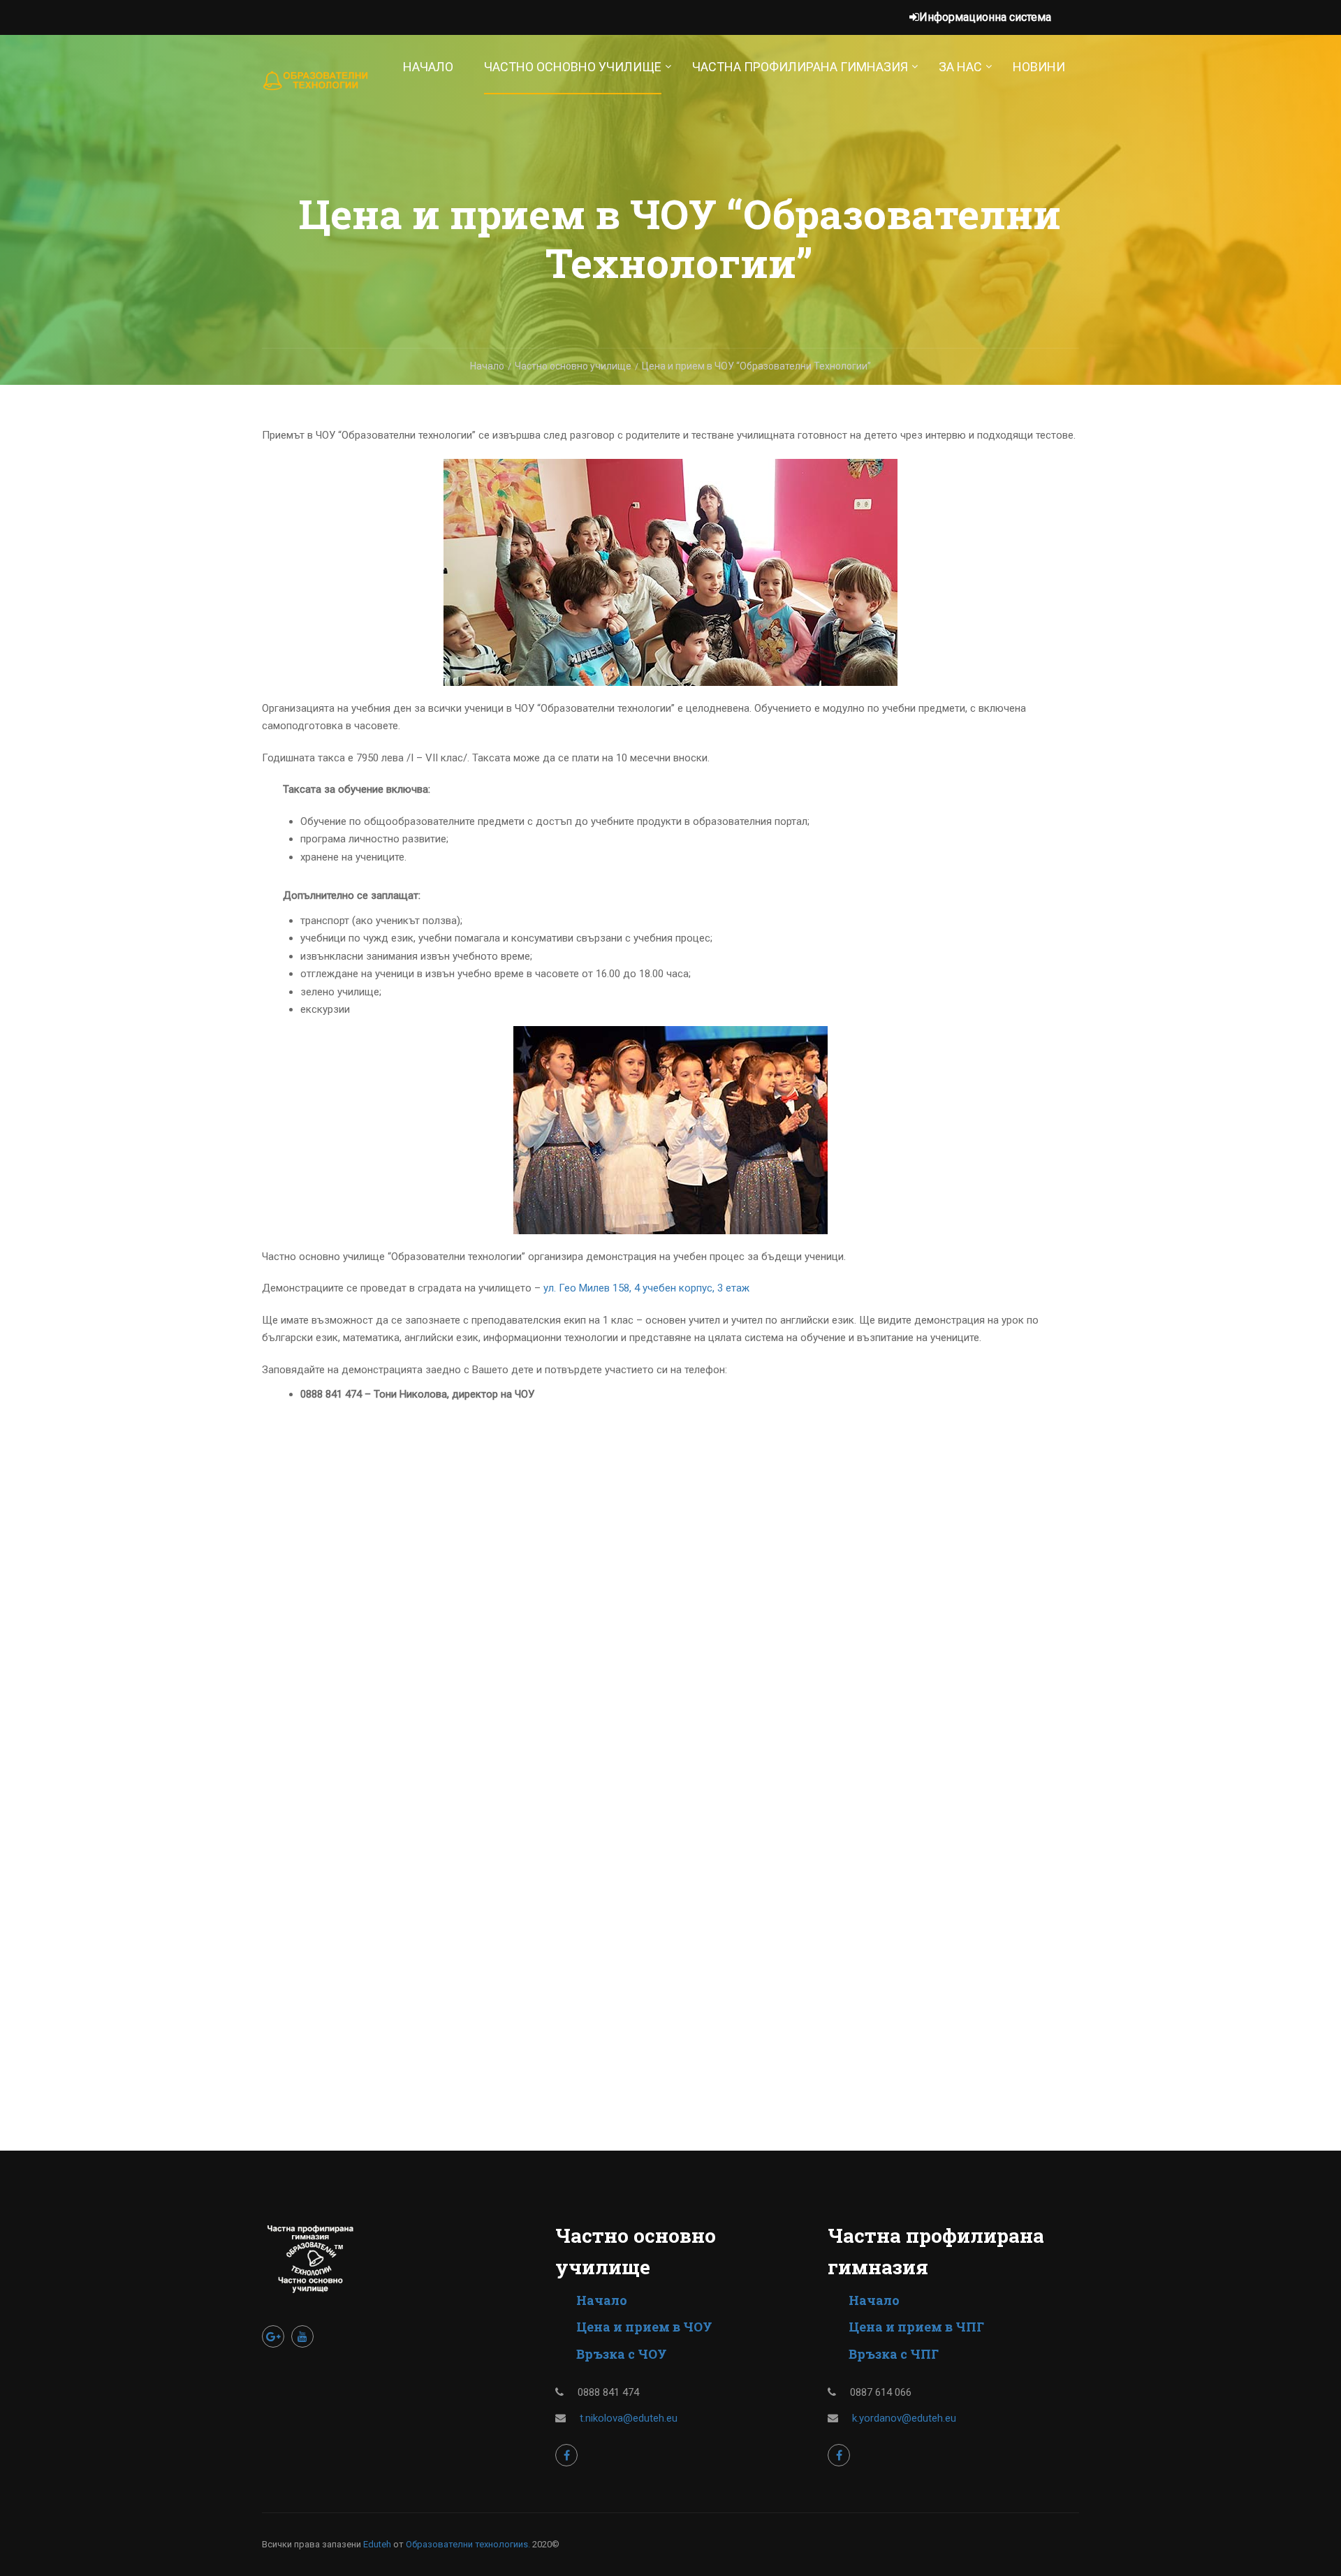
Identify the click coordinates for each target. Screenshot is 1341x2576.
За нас (960, 67)
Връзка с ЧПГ (894, 2354)
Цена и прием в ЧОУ (644, 2327)
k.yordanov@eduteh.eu (904, 2418)
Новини (1039, 67)
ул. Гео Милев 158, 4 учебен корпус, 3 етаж (646, 1288)
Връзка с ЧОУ (622, 2354)
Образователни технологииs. (468, 2544)
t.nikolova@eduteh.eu (629, 2418)
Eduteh (377, 2544)
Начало (428, 67)
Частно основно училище (573, 67)
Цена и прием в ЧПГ (916, 2327)
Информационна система (985, 17)
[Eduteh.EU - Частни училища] (316, 88)
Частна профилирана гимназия (800, 67)
